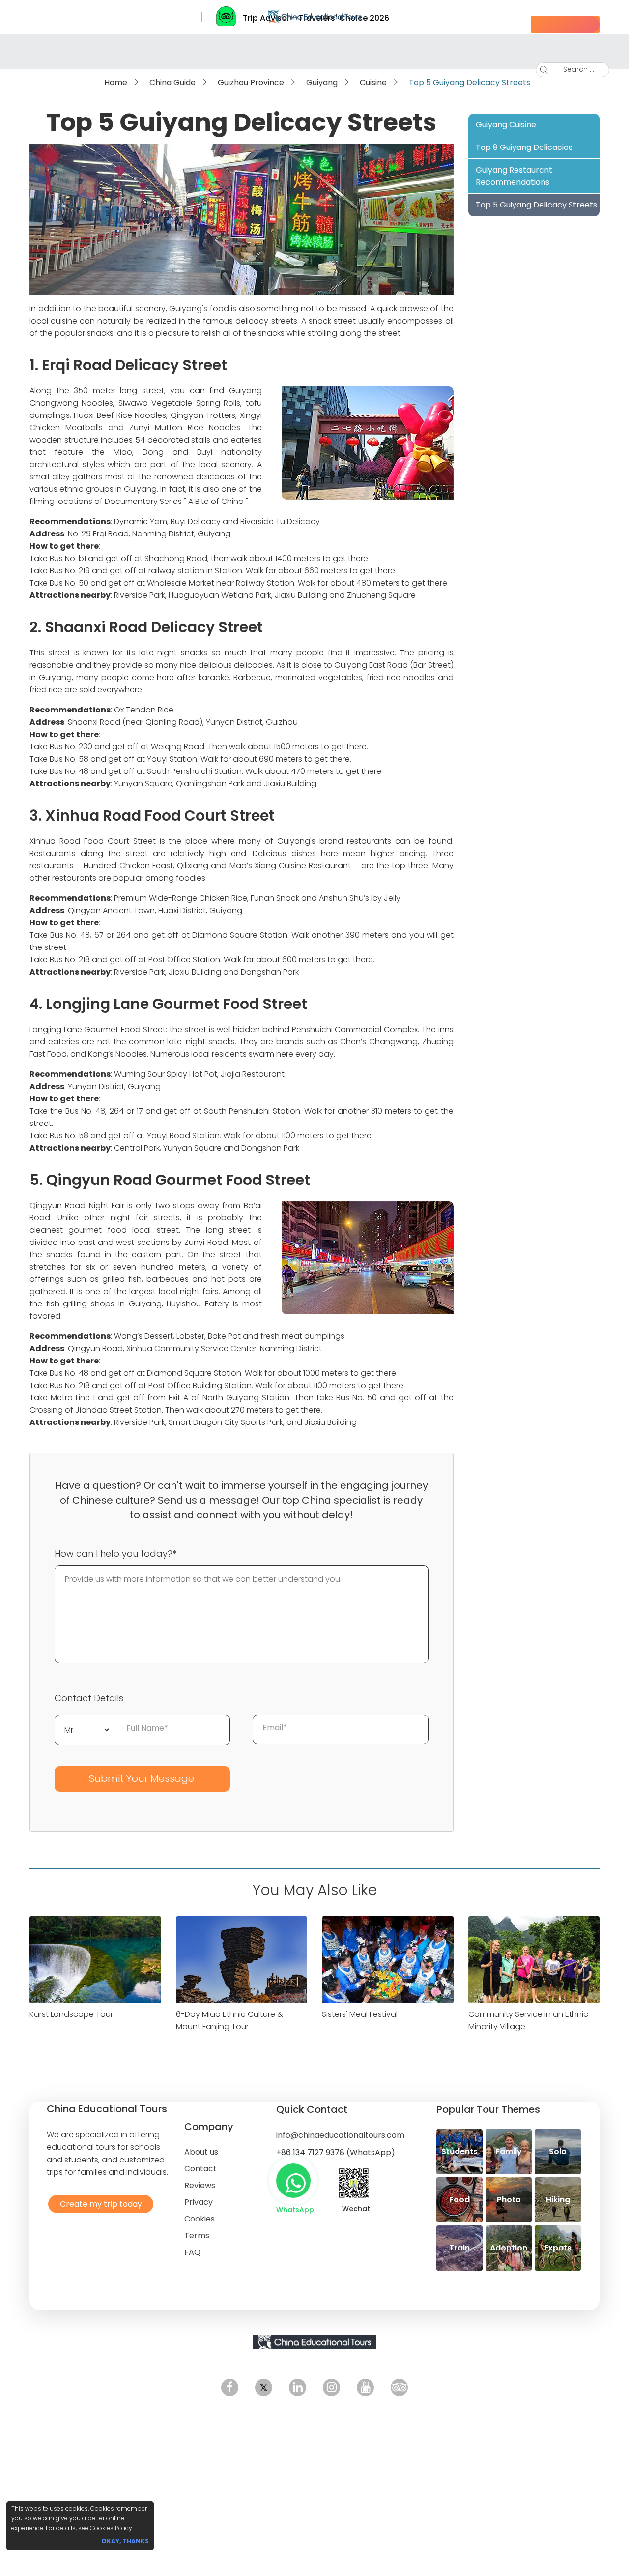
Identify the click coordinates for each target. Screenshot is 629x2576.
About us (201, 2152)
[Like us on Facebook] (230, 2387)
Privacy (199, 2202)
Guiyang (322, 82)
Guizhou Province (251, 82)
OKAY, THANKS (125, 2541)
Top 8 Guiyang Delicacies (524, 147)
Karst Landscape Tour (71, 2014)
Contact (200, 2169)
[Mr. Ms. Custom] (83, 1729)
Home (116, 82)
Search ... (571, 69)
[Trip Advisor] (399, 2387)
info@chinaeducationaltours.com (340, 2135)
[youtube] (365, 2387)
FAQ (192, 2252)
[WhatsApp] (293, 2181)
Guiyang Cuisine (506, 125)
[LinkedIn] (298, 2387)
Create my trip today (99, 2204)
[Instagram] (331, 2387)
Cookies (200, 2219)
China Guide (172, 82)
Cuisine (373, 82)
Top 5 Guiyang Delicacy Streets (536, 205)
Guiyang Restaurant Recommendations (514, 176)
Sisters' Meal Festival (360, 2014)
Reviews (200, 2185)
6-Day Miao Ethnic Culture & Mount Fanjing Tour (229, 2020)
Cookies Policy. (112, 2528)
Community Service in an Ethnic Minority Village (528, 2020)
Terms (197, 2235)
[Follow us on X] (264, 2387)
